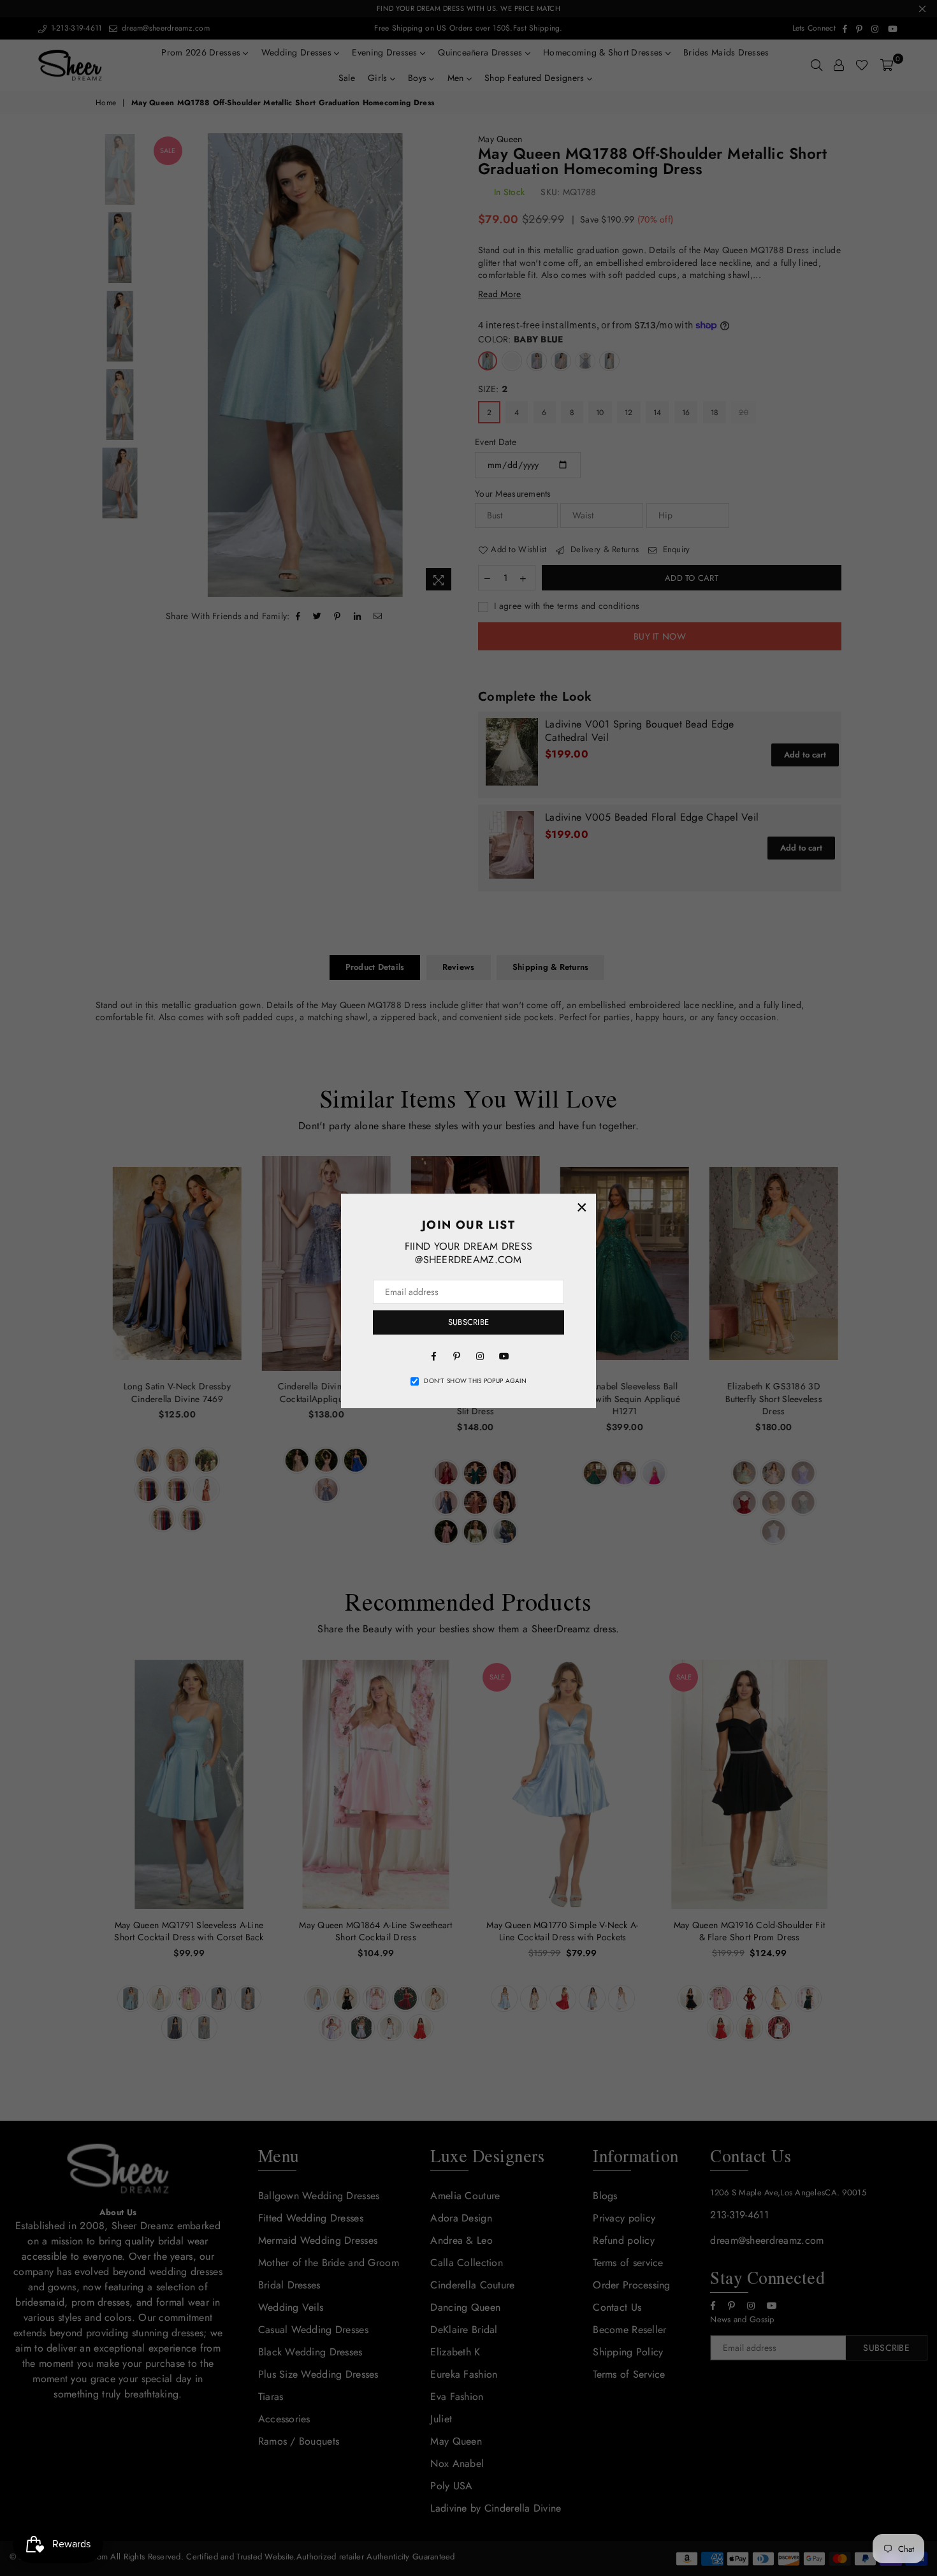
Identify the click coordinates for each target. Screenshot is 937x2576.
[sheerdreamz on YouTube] (503, 1356)
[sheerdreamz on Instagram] (480, 1356)
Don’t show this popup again (475, 1381)
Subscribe (468, 1322)
